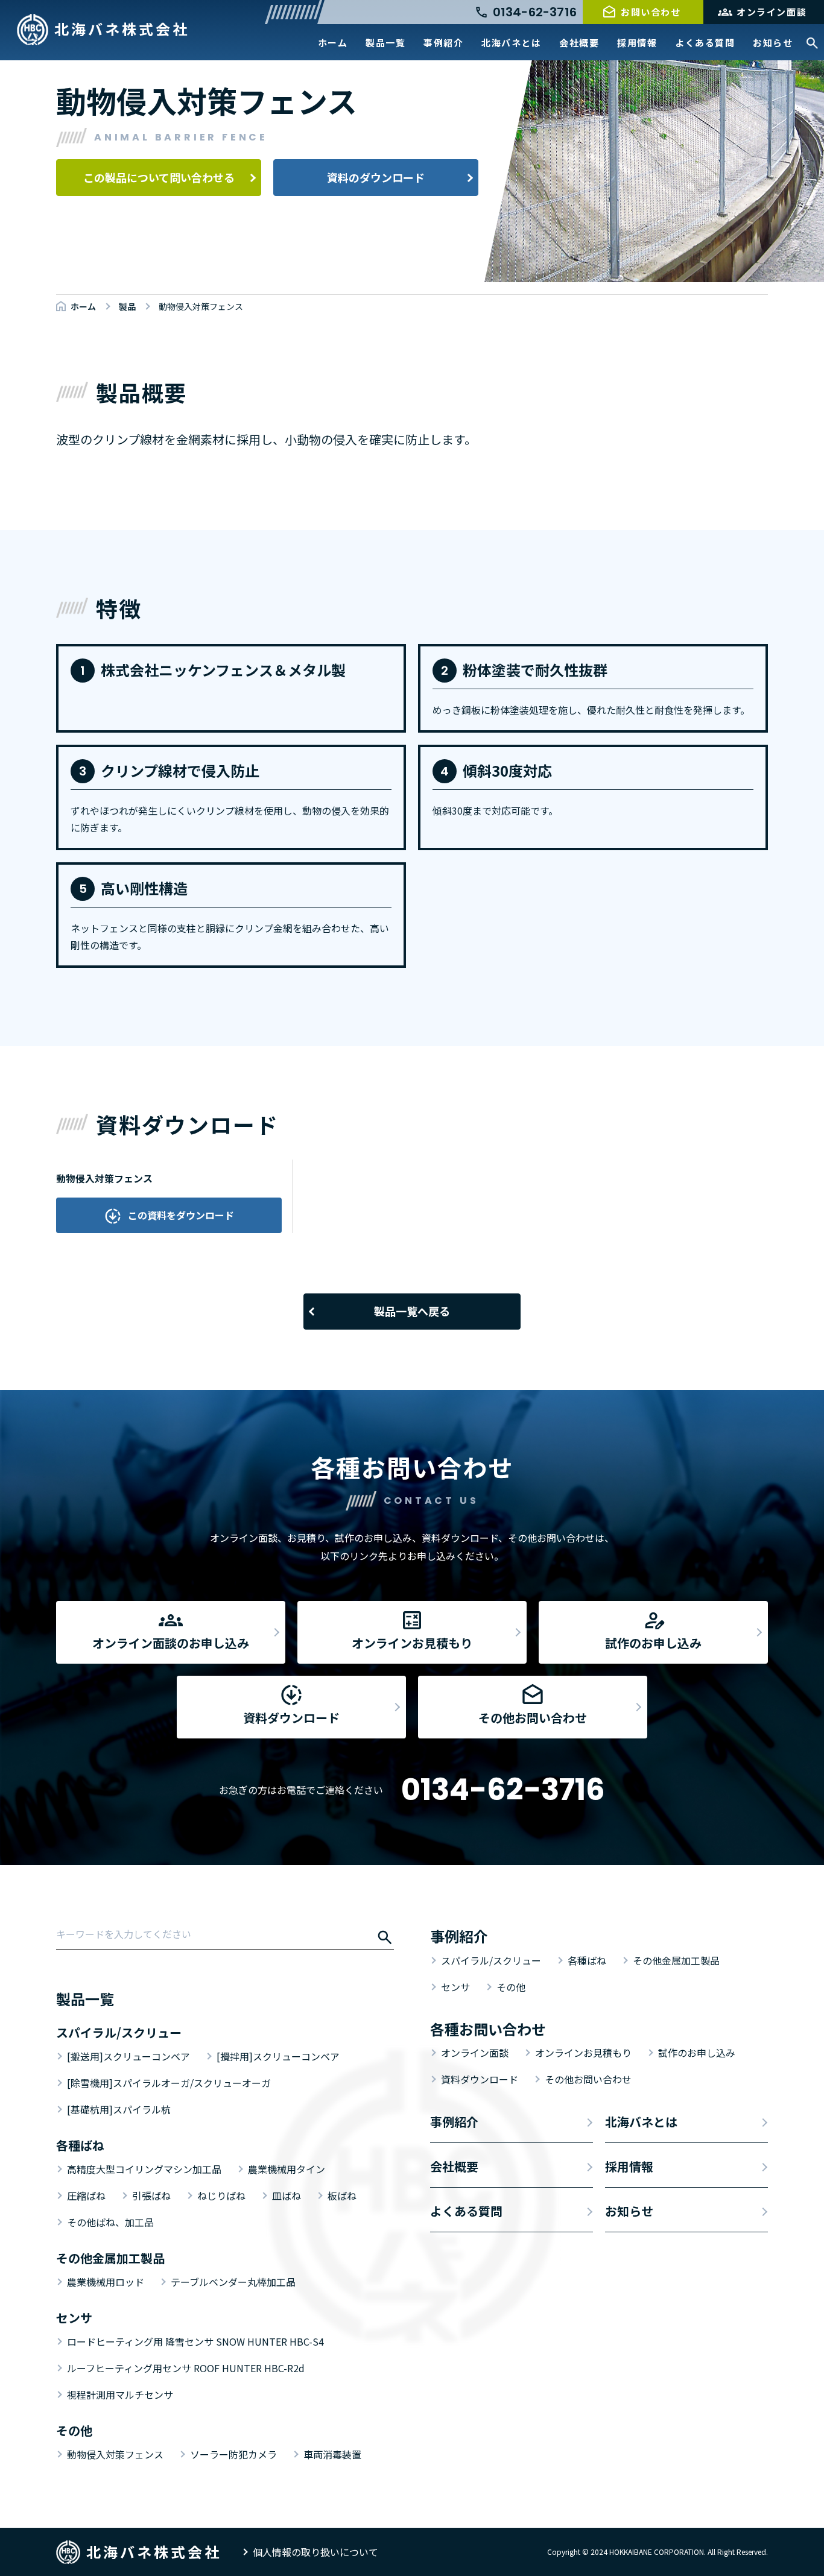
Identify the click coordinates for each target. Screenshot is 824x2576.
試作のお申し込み (697, 2053)
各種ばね (587, 1960)
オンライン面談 (772, 12)
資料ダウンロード (480, 2079)
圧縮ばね (86, 2196)
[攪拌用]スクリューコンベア (278, 2056)
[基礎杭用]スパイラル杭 (119, 2109)
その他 (511, 1987)
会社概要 (579, 43)
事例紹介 (443, 43)
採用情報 (637, 43)
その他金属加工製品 (676, 1960)
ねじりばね (221, 2196)
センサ (455, 1987)
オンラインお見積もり (583, 2053)
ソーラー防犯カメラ (233, 2454)
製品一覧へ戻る (412, 1311)
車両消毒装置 (332, 2454)
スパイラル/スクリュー (491, 1960)
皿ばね (287, 2196)
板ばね (342, 2196)
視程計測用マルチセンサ (120, 2394)
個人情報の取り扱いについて (315, 2552)
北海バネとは (511, 43)
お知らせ (773, 43)
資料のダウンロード (376, 177)
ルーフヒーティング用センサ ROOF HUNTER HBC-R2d (186, 2368)
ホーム (333, 43)
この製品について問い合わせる (159, 177)
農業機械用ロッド (106, 2282)
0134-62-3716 (503, 1789)
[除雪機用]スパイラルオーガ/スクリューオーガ (169, 2083)
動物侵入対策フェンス (115, 2454)
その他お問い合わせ (588, 2079)
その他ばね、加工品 (110, 2222)
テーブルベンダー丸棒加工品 (233, 2282)
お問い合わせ (651, 12)
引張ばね (151, 2196)
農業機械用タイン (287, 2169)
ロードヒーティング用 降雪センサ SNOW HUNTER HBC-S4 (195, 2341)
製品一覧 (385, 43)
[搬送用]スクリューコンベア (128, 2056)
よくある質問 (705, 43)
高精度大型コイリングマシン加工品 (144, 2169)
